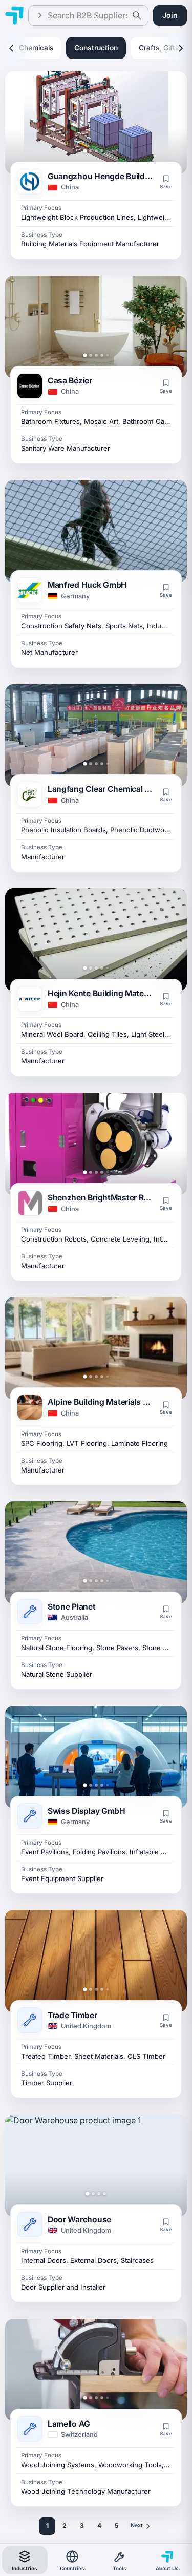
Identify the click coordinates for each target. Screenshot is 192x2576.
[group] (96, 48)
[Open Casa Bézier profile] (96, 327)
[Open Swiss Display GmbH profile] (96, 1757)
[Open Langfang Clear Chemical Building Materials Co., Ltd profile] (96, 735)
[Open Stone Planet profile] (96, 1553)
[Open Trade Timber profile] (96, 1961)
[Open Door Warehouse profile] (96, 2165)
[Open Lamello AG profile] (96, 2370)
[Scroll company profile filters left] (11, 48)
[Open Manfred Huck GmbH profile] (96, 531)
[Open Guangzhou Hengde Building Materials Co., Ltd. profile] (96, 123)
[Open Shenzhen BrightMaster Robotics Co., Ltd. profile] (96, 1144)
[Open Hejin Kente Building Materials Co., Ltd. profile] (96, 940)
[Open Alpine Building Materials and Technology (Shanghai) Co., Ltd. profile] (96, 1348)
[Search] (137, 15)
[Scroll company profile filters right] (181, 48)
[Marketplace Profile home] (14, 15)
